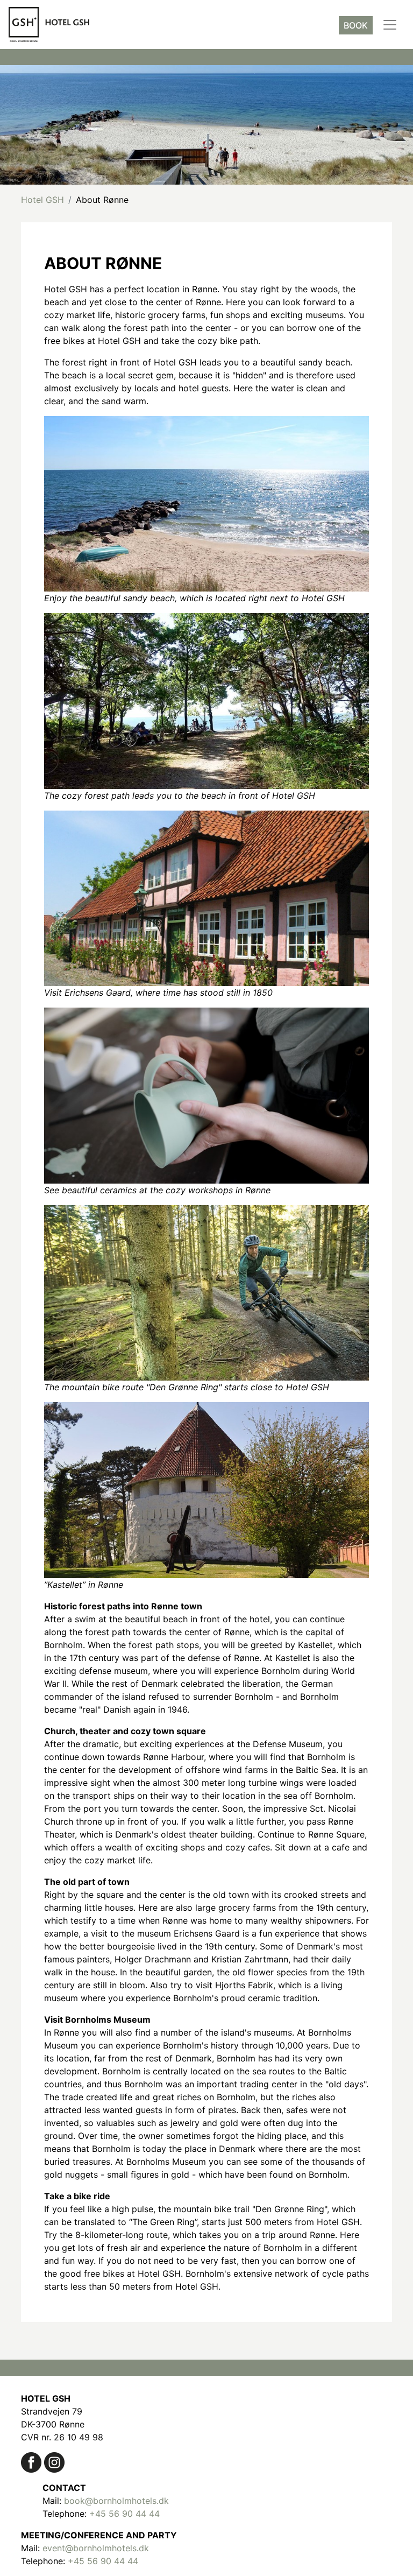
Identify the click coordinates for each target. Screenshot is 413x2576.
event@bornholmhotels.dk (96, 2548)
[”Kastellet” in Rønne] (206, 1489)
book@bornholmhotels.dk (116, 2501)
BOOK (356, 25)
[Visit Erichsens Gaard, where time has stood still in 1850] (206, 897)
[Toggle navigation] (390, 25)
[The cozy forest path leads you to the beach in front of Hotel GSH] (206, 700)
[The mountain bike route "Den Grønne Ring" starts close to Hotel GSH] (206, 1292)
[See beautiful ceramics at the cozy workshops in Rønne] (206, 1095)
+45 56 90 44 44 (124, 2514)
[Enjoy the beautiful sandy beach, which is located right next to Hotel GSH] (206, 503)
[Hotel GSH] (31, 2461)
